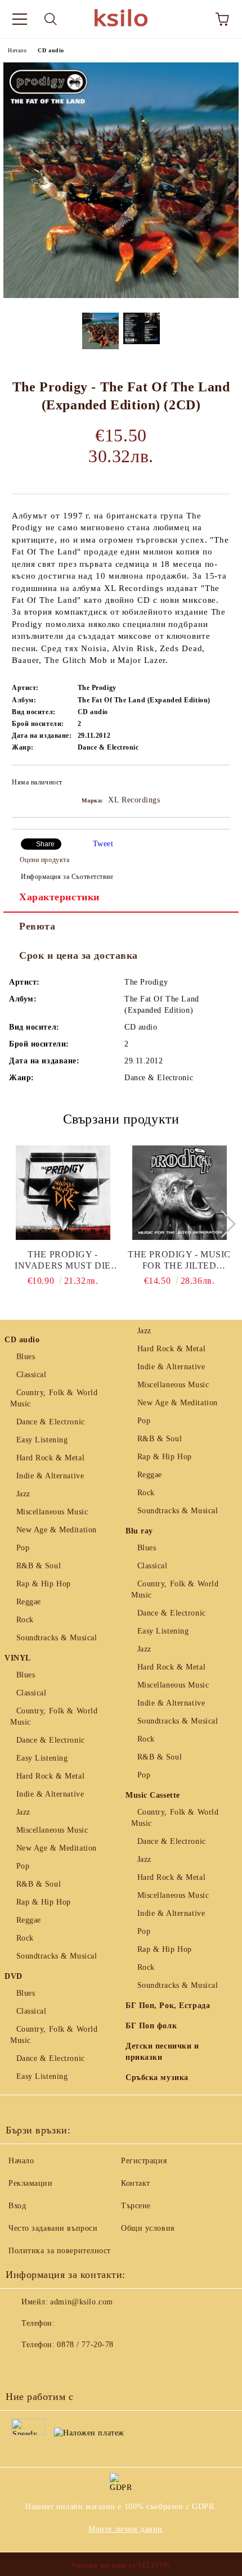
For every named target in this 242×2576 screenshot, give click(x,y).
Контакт (136, 2183)
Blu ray (139, 1531)
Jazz (23, 1494)
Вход (17, 2206)
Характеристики (59, 897)
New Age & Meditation (57, 1530)
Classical (32, 1375)
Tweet (103, 844)
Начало (17, 50)
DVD (14, 1976)
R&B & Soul (39, 1566)
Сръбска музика (157, 2078)
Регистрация (144, 2161)
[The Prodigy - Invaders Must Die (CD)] (63, 1193)
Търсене (136, 2206)
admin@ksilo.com (81, 2302)
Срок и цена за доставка (79, 955)
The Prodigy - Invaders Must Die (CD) (63, 1260)
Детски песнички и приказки (162, 2052)
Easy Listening (42, 1440)
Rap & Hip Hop (44, 1584)
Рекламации (31, 2183)
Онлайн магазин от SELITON (121, 2565)
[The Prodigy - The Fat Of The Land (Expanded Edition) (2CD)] (121, 296)
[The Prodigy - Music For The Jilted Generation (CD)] (180, 1193)
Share (45, 844)
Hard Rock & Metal (50, 1458)
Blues (26, 1357)
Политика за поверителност (60, 2251)
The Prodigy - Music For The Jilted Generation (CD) (179, 1260)
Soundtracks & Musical (57, 1638)
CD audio (51, 50)
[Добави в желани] (214, 784)
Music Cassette (153, 1795)
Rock (25, 1620)
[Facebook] (20, 2367)
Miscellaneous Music (52, 1512)
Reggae (29, 1602)
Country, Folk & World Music (54, 1398)
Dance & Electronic (51, 1422)
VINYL (18, 1658)
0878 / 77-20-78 (85, 2345)
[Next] (221, 1224)
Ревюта (37, 926)
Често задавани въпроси (53, 2228)
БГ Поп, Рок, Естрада (168, 2006)
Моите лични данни (126, 2529)
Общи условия (148, 2228)
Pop (23, 1548)
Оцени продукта (44, 860)
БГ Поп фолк (151, 2026)
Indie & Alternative (50, 1476)
